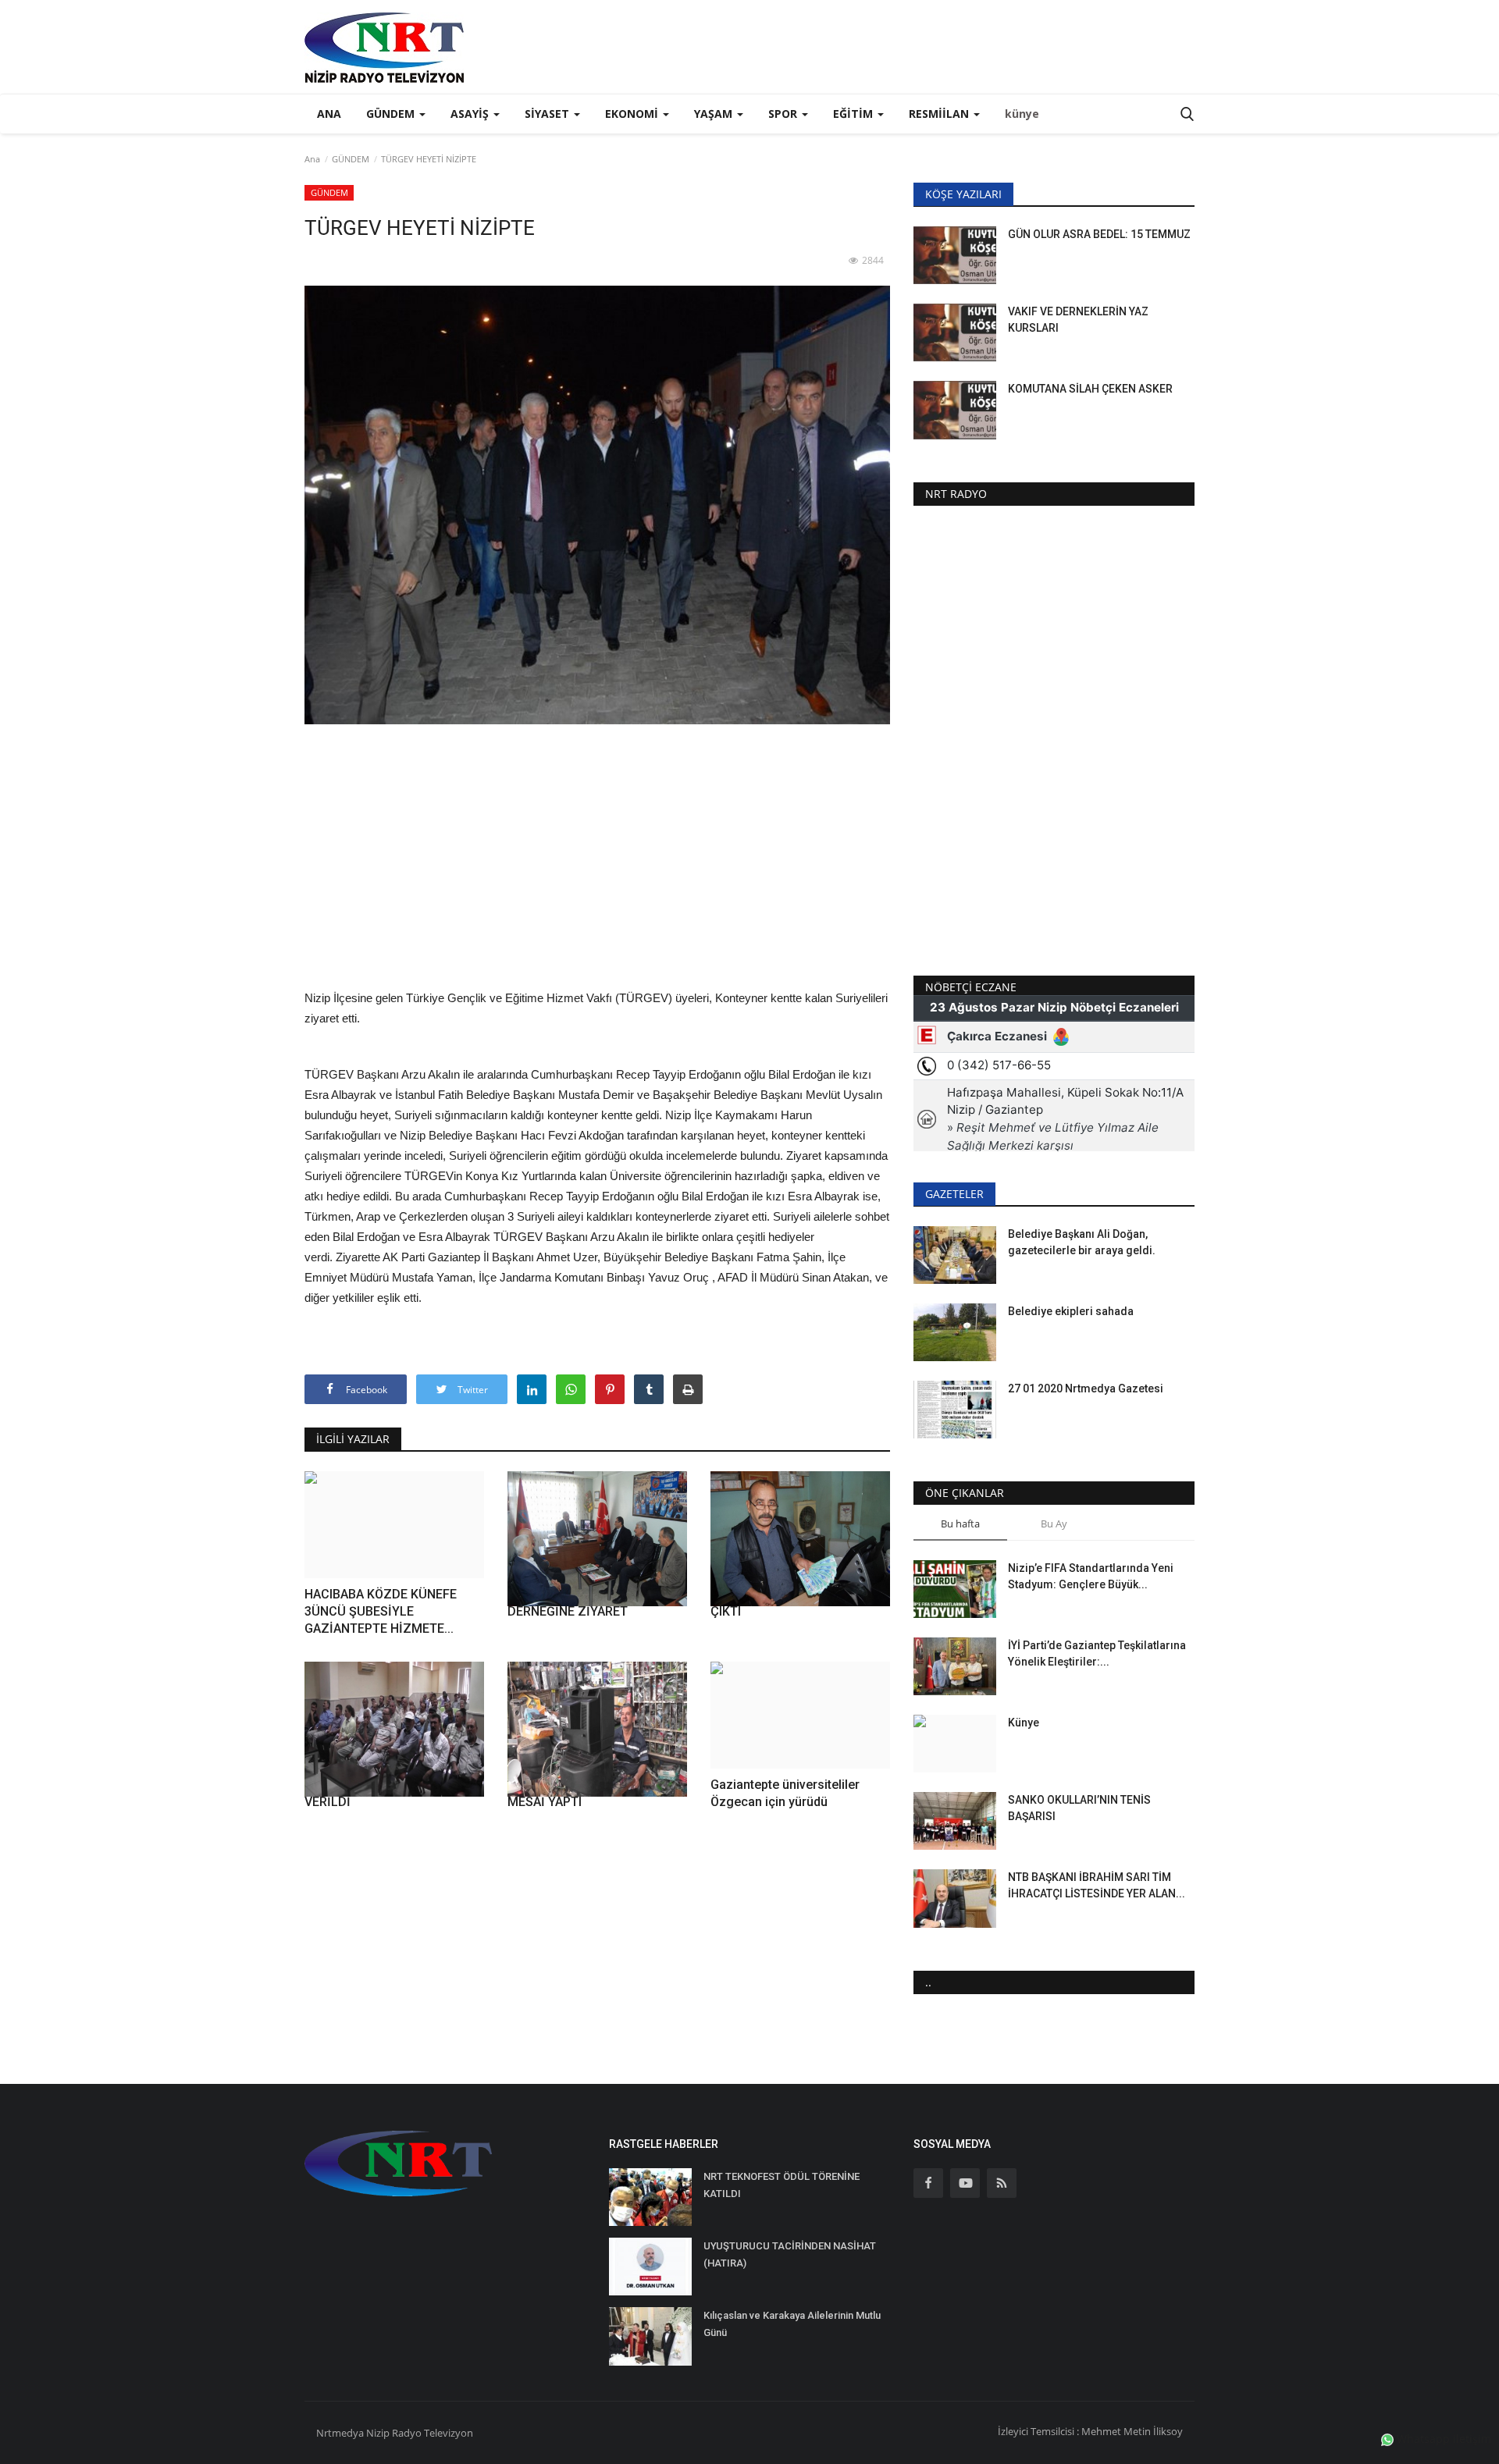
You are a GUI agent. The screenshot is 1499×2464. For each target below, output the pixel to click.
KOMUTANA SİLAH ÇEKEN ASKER (1090, 389)
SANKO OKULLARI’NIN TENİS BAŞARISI (1079, 1808)
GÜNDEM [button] (392, 114)
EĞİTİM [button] (855, 114)
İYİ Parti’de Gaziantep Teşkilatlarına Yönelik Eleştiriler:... (1097, 1653)
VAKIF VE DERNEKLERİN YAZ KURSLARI (1078, 320)
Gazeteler (954, 1194)
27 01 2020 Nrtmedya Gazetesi (1086, 1388)
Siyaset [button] (548, 114)
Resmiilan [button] (940, 114)
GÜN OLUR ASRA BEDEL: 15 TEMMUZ (1099, 234)
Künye (1024, 1723)
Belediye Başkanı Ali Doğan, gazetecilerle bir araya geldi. (1082, 1242)
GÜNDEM (351, 159)
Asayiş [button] (471, 114)
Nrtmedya (341, 2433)
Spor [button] (784, 114)
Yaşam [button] (715, 114)
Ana (329, 114)
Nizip (378, 2433)
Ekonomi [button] (633, 114)
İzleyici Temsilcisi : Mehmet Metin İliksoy (1090, 2431)
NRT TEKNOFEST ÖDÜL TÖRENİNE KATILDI (782, 2185)
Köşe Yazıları (963, 194)
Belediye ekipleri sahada (1071, 1311)
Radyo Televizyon (433, 2433)
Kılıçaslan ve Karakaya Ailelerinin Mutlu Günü (792, 2324)
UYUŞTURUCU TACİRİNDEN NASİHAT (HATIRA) (790, 2254)
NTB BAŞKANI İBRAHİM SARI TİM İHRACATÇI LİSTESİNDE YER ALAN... (1097, 1885)
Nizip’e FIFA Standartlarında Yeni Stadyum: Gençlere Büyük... (1091, 1576)
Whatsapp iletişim (1442, 2439)
